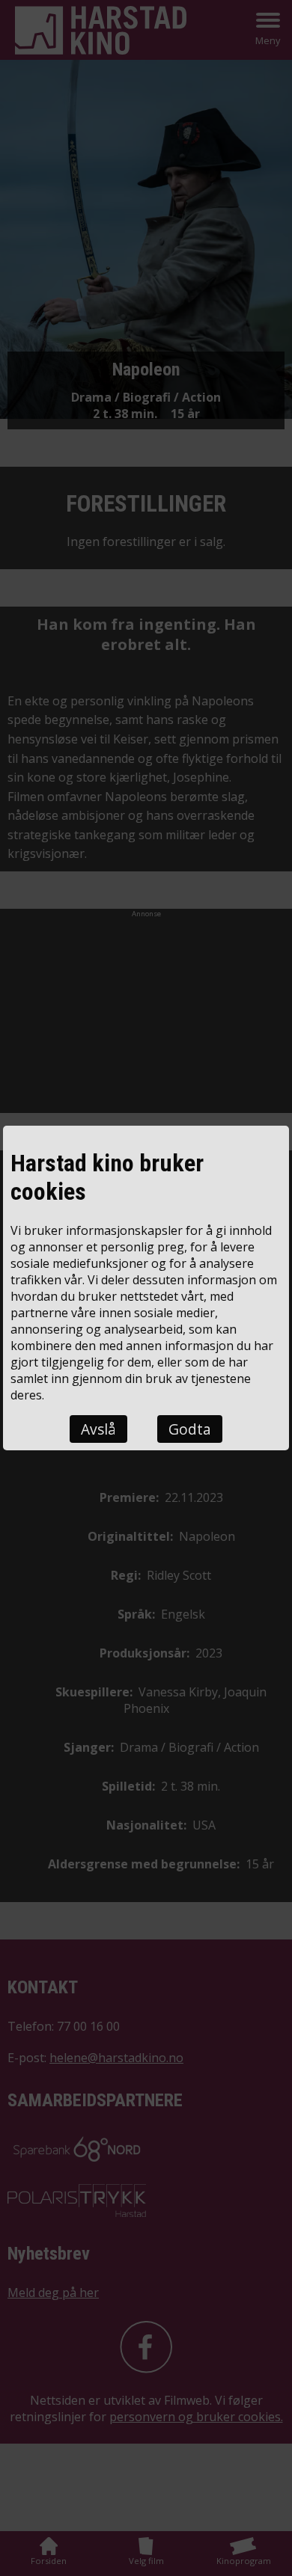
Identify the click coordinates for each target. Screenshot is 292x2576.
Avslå (98, 1429)
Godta (190, 1429)
